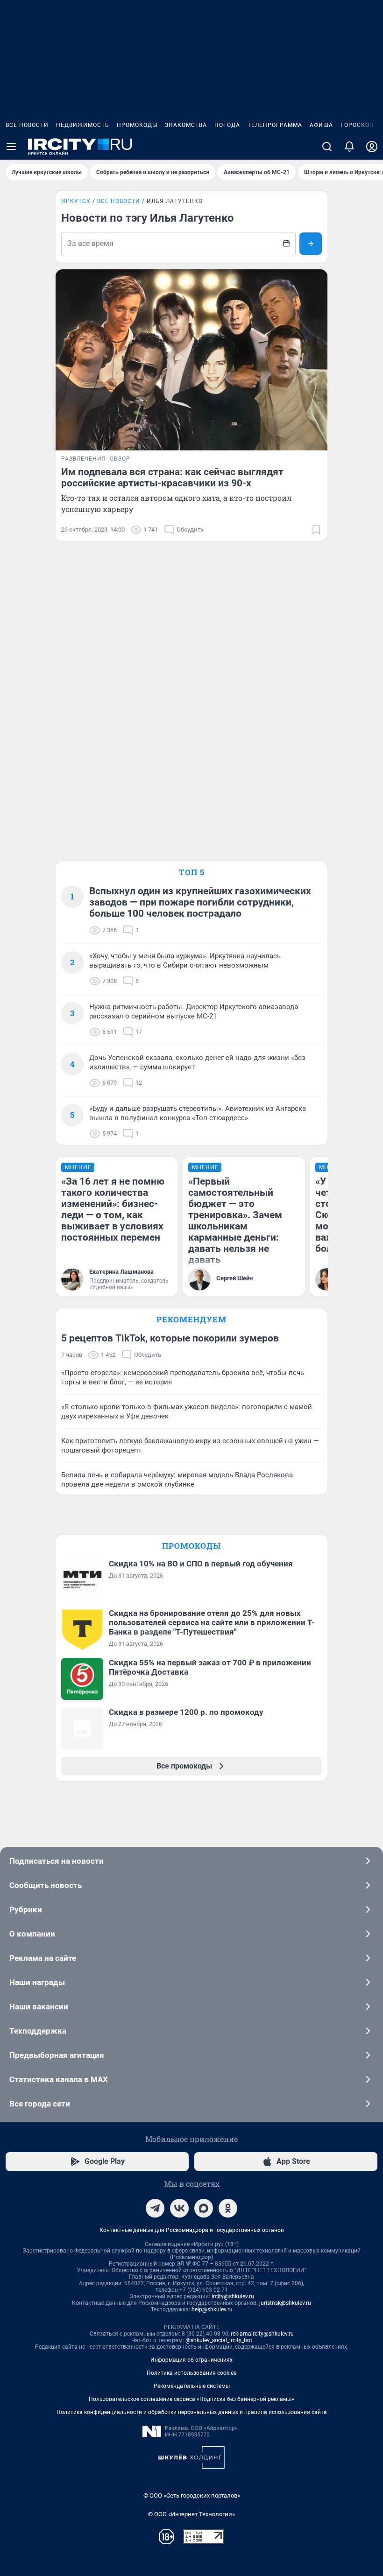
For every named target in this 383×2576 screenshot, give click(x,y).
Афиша (321, 125)
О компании (32, 1934)
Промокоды (137, 125)
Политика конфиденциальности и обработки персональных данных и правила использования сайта (192, 2412)
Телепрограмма (275, 125)
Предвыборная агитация (57, 2055)
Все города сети (40, 2104)
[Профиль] (372, 147)
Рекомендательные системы (192, 2386)
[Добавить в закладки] (316, 530)
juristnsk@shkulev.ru (285, 2303)
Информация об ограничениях (191, 2360)
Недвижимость (83, 125)
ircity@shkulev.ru (233, 2296)
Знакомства (186, 125)
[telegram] (155, 2208)
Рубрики (26, 1909)
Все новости (27, 125)
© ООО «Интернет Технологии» (191, 2514)
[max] (204, 2208)
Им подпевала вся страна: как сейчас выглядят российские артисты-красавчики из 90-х (172, 477)
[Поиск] (327, 147)
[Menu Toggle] (11, 147)
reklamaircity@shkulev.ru (262, 2334)
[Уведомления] (349, 147)
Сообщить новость (46, 1885)
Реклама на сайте (43, 1958)
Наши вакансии (39, 2007)
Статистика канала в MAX (59, 2079)
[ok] (228, 2208)
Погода (227, 125)
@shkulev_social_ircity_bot (219, 2340)
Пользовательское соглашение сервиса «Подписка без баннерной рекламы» (191, 2399)
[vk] (179, 2208)
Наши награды (37, 1982)
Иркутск (76, 201)
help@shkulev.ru (212, 2309)
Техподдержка (38, 2031)
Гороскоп (357, 125)
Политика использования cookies (191, 2373)
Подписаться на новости (57, 1861)
